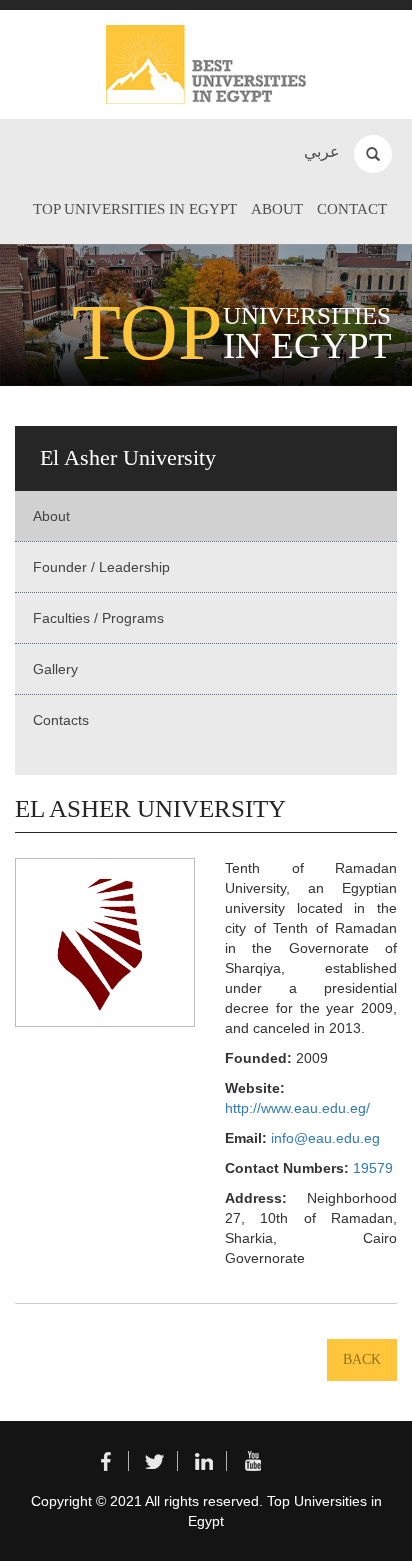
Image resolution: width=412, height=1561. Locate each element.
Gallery (55, 669)
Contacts (61, 720)
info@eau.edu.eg (325, 1138)
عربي (322, 151)
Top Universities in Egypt (135, 209)
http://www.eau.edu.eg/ (297, 1108)
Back (362, 1359)
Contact (352, 209)
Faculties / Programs (98, 618)
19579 (373, 1168)
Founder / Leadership (101, 567)
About (277, 209)
